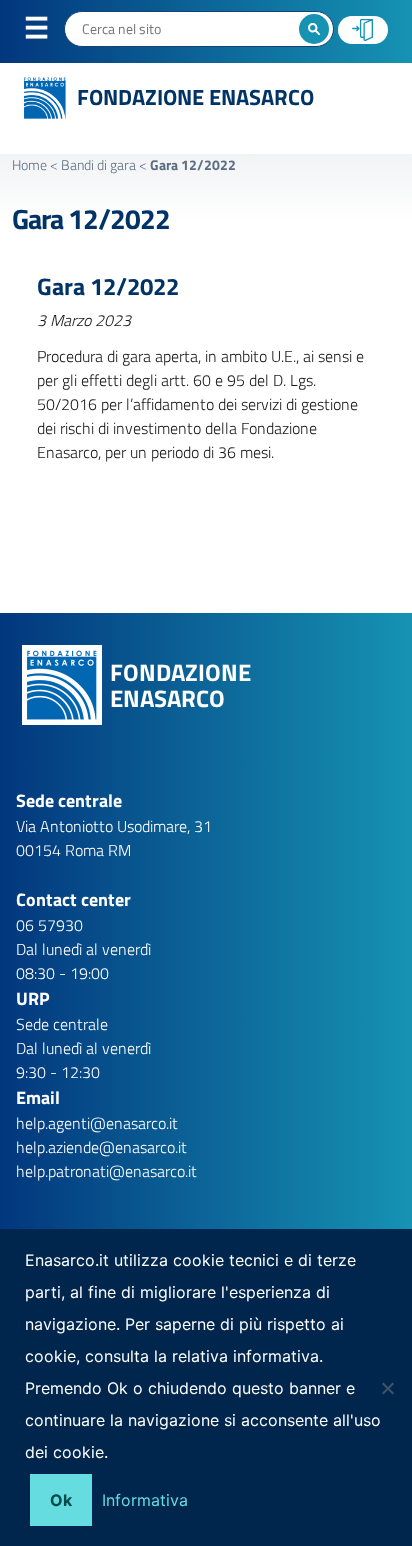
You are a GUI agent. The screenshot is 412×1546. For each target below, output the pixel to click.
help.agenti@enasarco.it (97, 1123)
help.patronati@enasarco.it (106, 1171)
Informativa (145, 1500)
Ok (61, 1500)
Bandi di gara (98, 164)
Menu (49, 32)
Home (29, 164)
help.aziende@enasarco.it (101, 1147)
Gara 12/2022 (91, 218)
